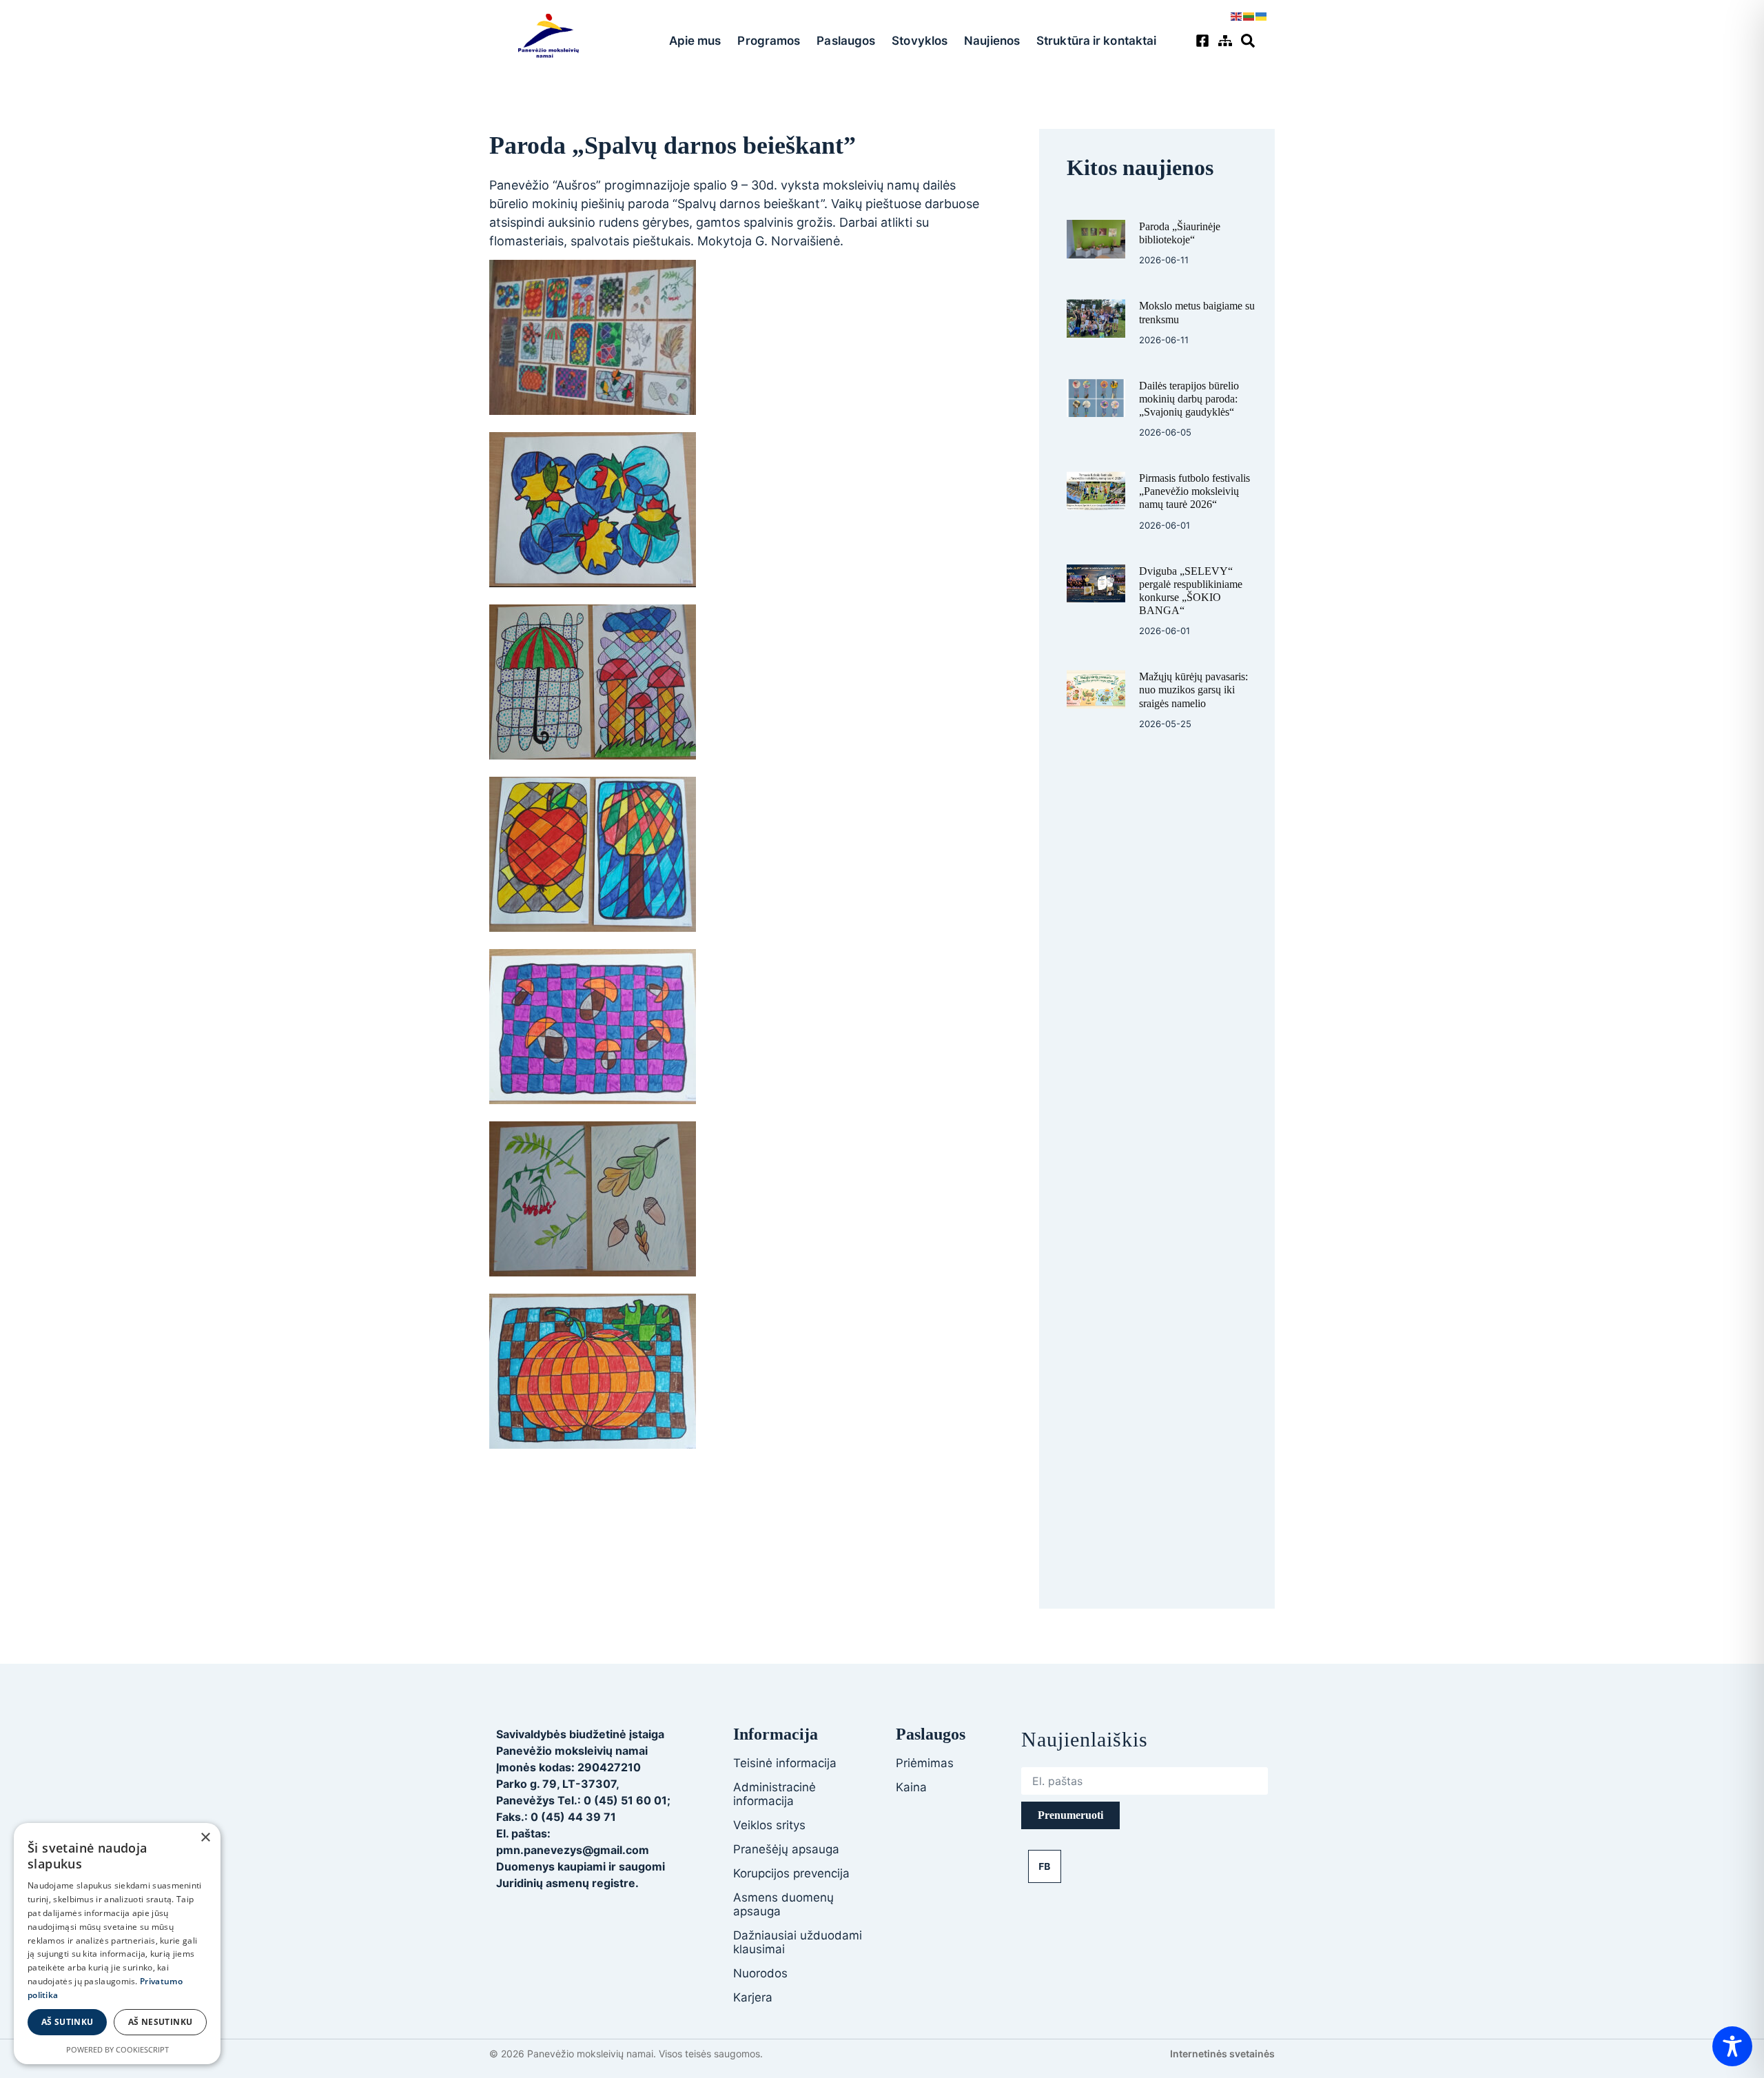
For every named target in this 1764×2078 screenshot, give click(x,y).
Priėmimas (925, 1763)
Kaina (911, 1787)
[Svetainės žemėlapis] (1227, 41)
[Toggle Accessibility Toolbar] (1732, 2046)
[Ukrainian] (1262, 15)
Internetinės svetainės (1222, 2054)
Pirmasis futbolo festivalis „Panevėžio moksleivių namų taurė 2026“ (1194, 491)
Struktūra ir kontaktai (1096, 41)
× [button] (205, 1838)
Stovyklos (920, 41)
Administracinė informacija (775, 1794)
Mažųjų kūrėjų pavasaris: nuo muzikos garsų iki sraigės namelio (1193, 690)
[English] (1237, 15)
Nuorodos (760, 1973)
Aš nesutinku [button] (161, 2022)
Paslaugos (846, 41)
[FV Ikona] (1045, 1866)
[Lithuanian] (1249, 15)
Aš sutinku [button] (68, 2022)
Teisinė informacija (785, 1763)
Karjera (753, 1997)
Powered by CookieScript (117, 2049)
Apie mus (695, 41)
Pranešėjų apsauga (786, 1849)
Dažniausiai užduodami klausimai (798, 1942)
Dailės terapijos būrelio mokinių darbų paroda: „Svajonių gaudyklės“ (1189, 399)
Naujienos (992, 41)
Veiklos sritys (769, 1825)
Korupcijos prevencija (791, 1873)
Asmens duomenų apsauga (783, 1904)
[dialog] (117, 1944)
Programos (769, 41)
